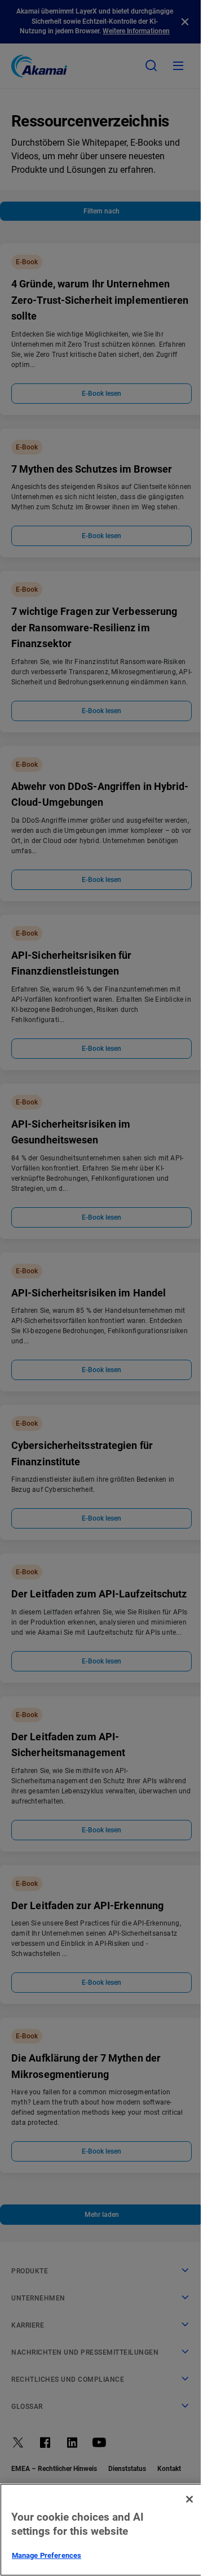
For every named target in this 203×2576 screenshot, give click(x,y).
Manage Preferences (47, 2555)
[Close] (189, 2499)
